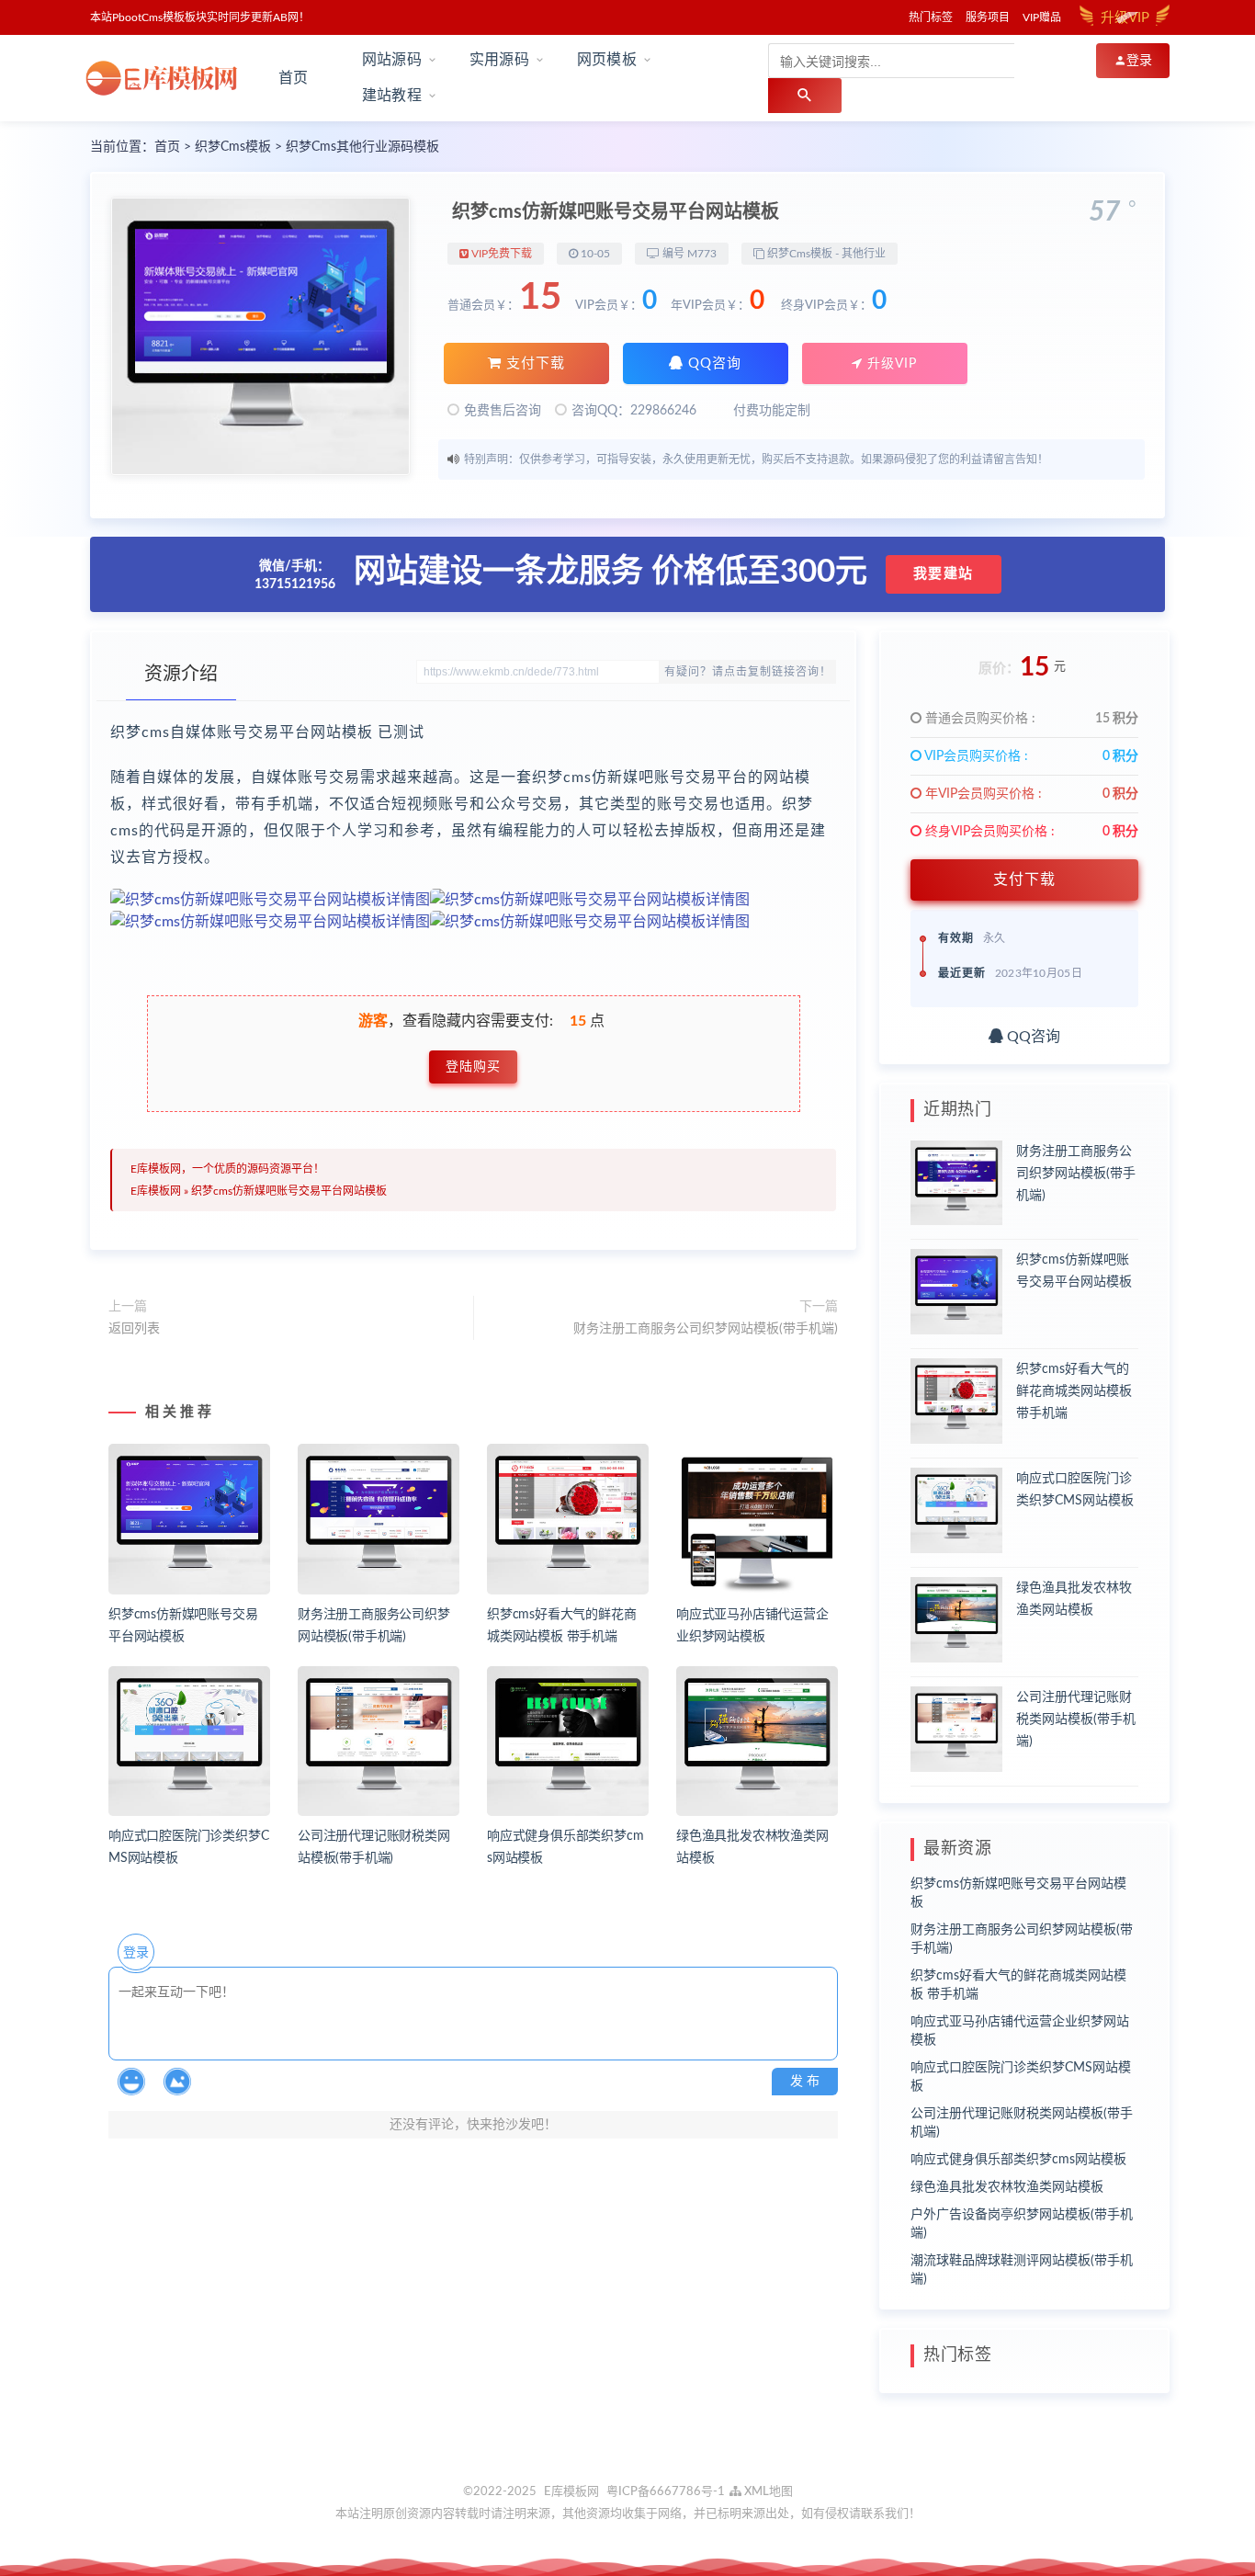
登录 (136, 1953)
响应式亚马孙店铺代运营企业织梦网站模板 (1020, 2031)
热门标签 (931, 17)
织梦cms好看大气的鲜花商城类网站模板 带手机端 (1074, 1391)
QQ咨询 (712, 363)
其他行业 (864, 254)
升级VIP (890, 364)
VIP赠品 (1042, 17)
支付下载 (533, 363)
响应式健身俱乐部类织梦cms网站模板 (1018, 2160)
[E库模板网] (167, 78)
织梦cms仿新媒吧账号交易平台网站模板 (289, 1191)
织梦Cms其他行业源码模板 (362, 147)
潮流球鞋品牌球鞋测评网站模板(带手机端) (1022, 2270)
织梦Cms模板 (233, 147)
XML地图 (767, 2492)
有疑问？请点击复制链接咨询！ (748, 672)
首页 (293, 78)
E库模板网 (156, 1191)
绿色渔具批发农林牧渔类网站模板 (1007, 2187)
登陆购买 (473, 1067)
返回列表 (134, 1329)
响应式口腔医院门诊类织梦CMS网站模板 (1021, 2077)
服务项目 (988, 17)
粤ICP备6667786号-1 (666, 2492)
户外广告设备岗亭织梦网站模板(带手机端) (1022, 2224)
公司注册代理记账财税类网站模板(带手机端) (1076, 1719)
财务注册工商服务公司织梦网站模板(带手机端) (706, 1329)
